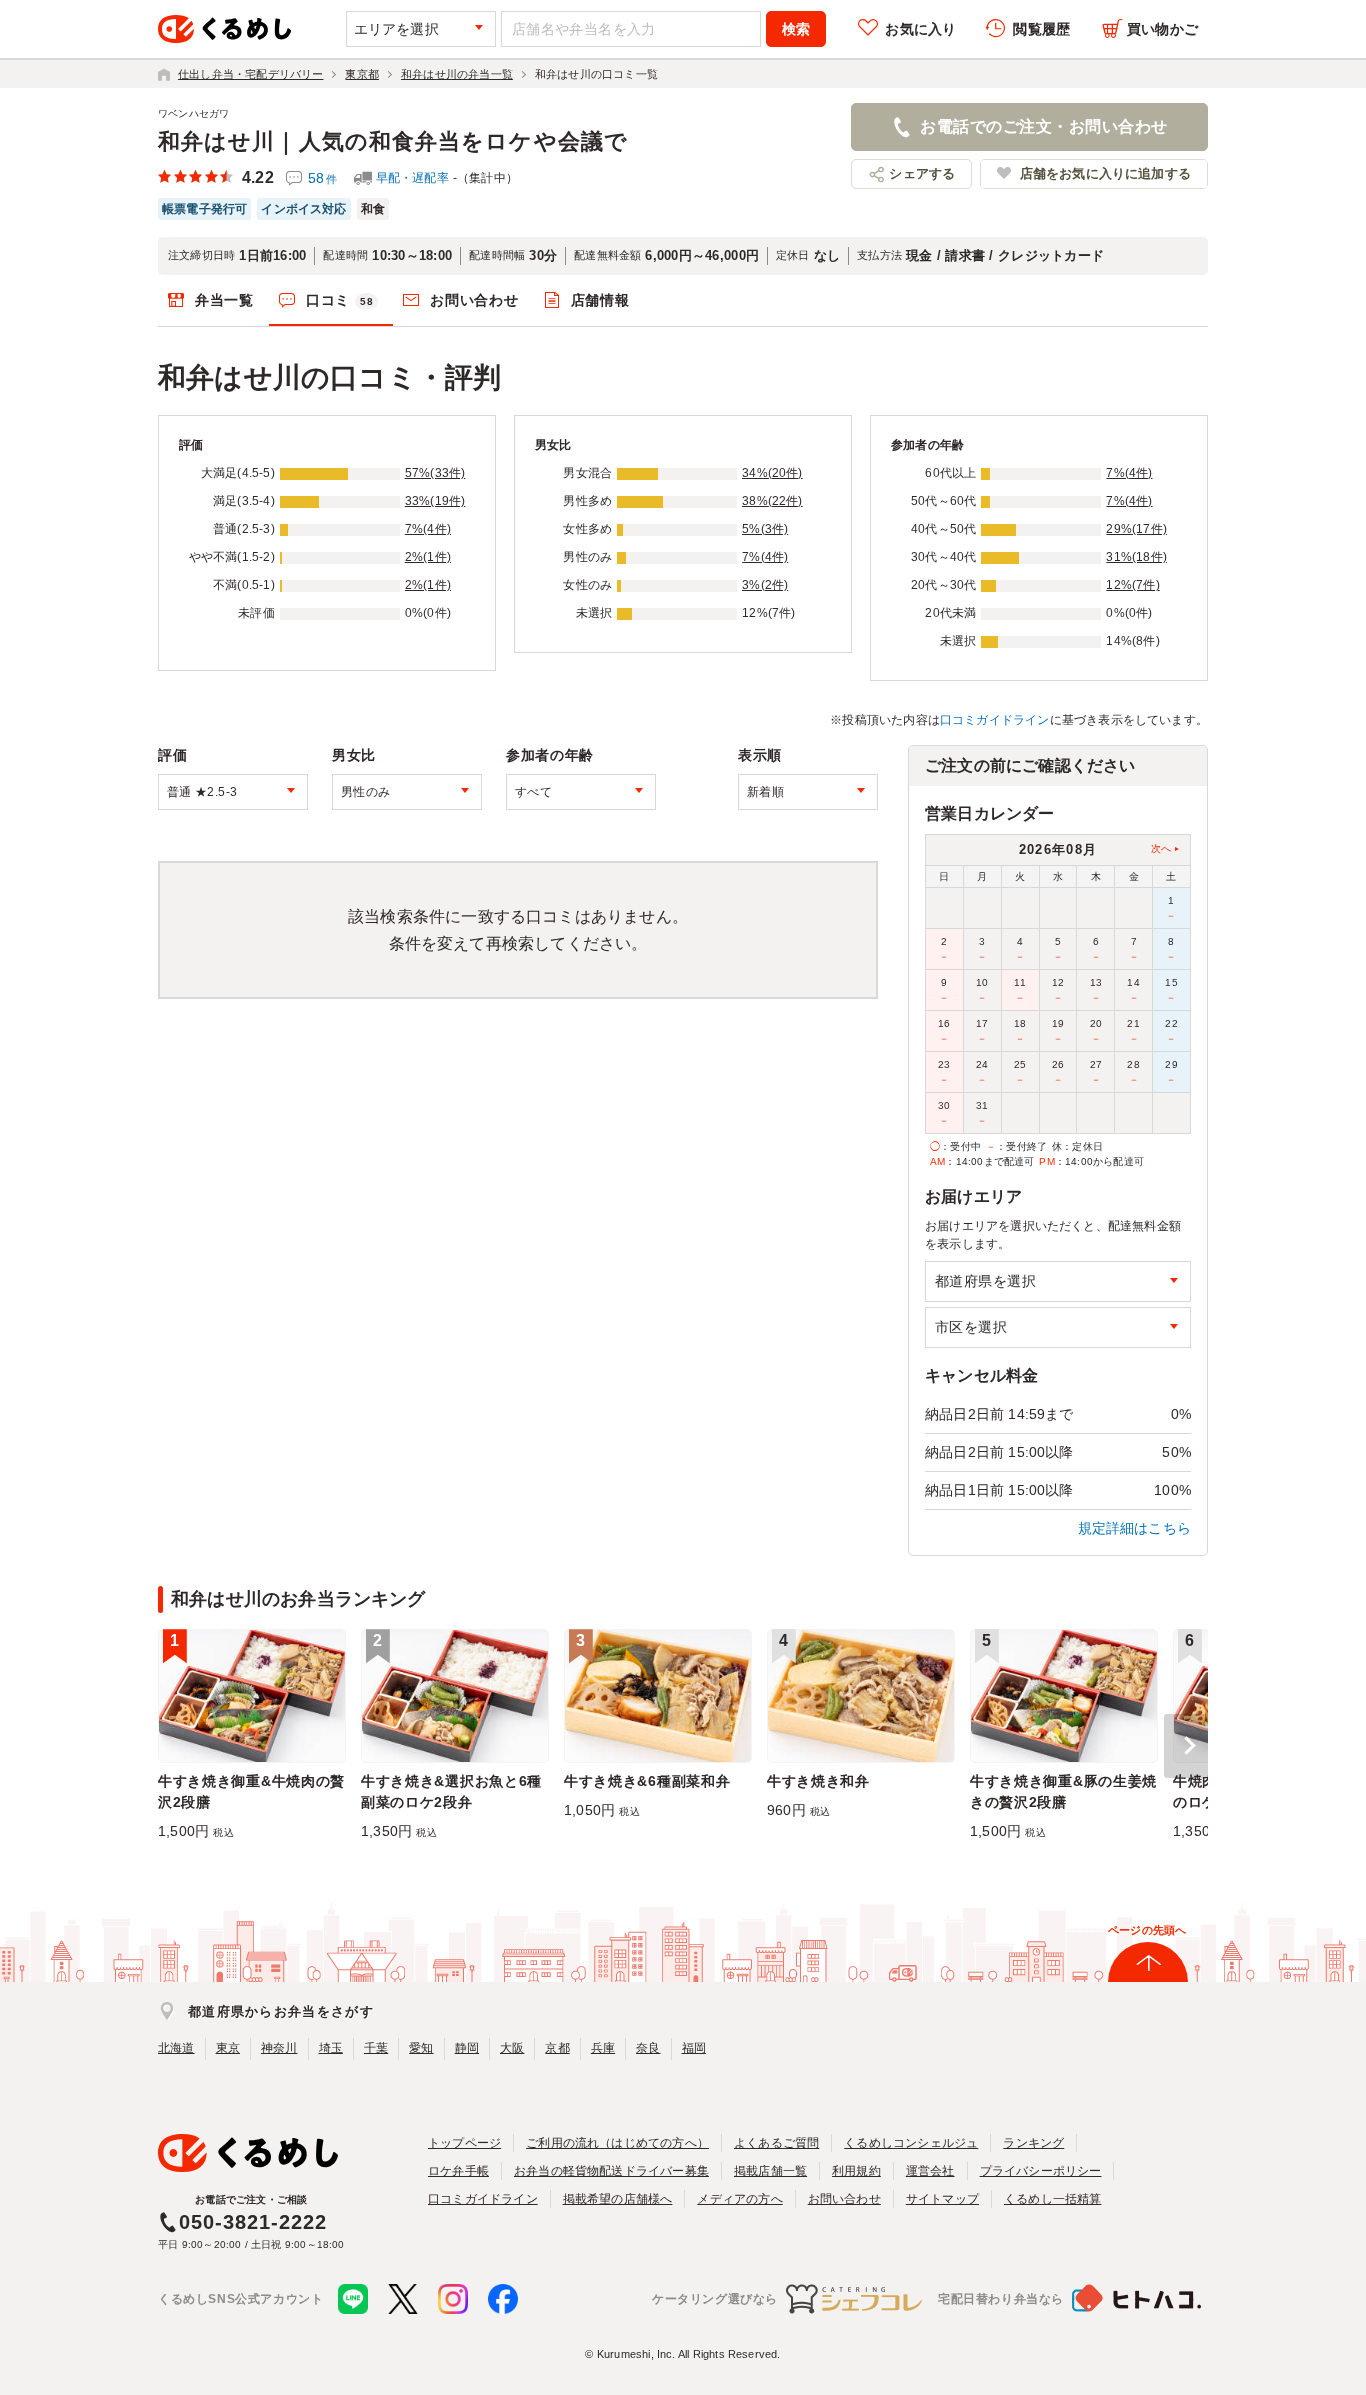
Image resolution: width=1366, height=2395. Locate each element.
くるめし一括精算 (1053, 2199)
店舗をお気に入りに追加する (1105, 173)
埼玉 (331, 2048)
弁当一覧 (224, 300)
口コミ (340, 300)
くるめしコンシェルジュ (911, 2143)
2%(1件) (428, 557)
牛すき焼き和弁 (818, 1781)
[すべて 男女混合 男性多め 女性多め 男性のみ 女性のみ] (407, 792)
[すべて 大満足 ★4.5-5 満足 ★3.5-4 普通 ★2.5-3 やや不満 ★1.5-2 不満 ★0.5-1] (233, 792)
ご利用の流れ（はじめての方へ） (617, 2143)
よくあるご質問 (776, 2143)
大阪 (512, 2048)
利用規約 (856, 2171)
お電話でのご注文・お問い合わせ (1043, 126)
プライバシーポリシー (1041, 2171)
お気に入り (920, 29)
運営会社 (930, 2171)
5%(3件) (765, 529)
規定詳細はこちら (1135, 1528)
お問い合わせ (474, 300)
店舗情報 (600, 300)
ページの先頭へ (1147, 1930)
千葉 (376, 2048)
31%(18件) (1136, 557)
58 (323, 178)
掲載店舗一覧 (770, 2171)
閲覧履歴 (1041, 29)
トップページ (464, 2143)
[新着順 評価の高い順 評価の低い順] (808, 792)
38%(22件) (772, 501)
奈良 (648, 2048)
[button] (1186, 1746)
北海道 (176, 2048)
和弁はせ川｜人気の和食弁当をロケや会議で (393, 141)
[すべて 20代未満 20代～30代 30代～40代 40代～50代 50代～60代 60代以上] (581, 792)
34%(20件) (772, 473)
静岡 (467, 2048)
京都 (557, 2048)
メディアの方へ (739, 2199)
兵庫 (603, 2048)
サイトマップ (942, 2199)
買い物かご (1162, 29)
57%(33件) (435, 473)
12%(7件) (1132, 585)
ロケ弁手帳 (458, 2171)
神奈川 (279, 2048)
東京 (228, 2048)
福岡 (694, 2048)
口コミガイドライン (995, 720)
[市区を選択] (1058, 1327)
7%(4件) (428, 529)
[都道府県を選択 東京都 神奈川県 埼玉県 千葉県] (1058, 1281)
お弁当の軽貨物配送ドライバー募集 (611, 2171)
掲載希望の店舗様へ (618, 2199)
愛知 (421, 2048)
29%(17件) (1136, 529)
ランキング (1033, 2143)
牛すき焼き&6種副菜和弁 (647, 1781)
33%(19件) (435, 501)
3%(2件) (765, 585)
